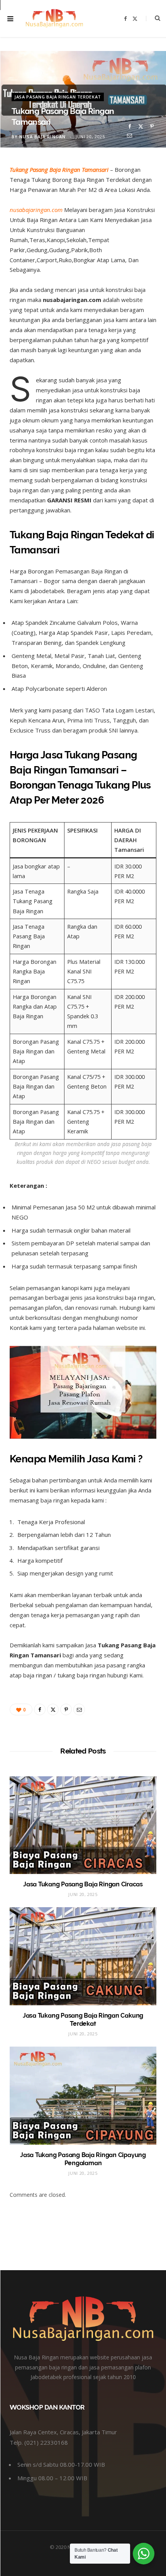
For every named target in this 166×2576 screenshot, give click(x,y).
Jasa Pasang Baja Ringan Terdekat (58, 97)
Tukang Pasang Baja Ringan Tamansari (59, 170)
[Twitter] (141, 126)
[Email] (130, 135)
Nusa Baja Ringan (42, 137)
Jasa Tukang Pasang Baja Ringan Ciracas (83, 1884)
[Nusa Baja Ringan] (54, 18)
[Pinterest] (152, 126)
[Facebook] (130, 126)
